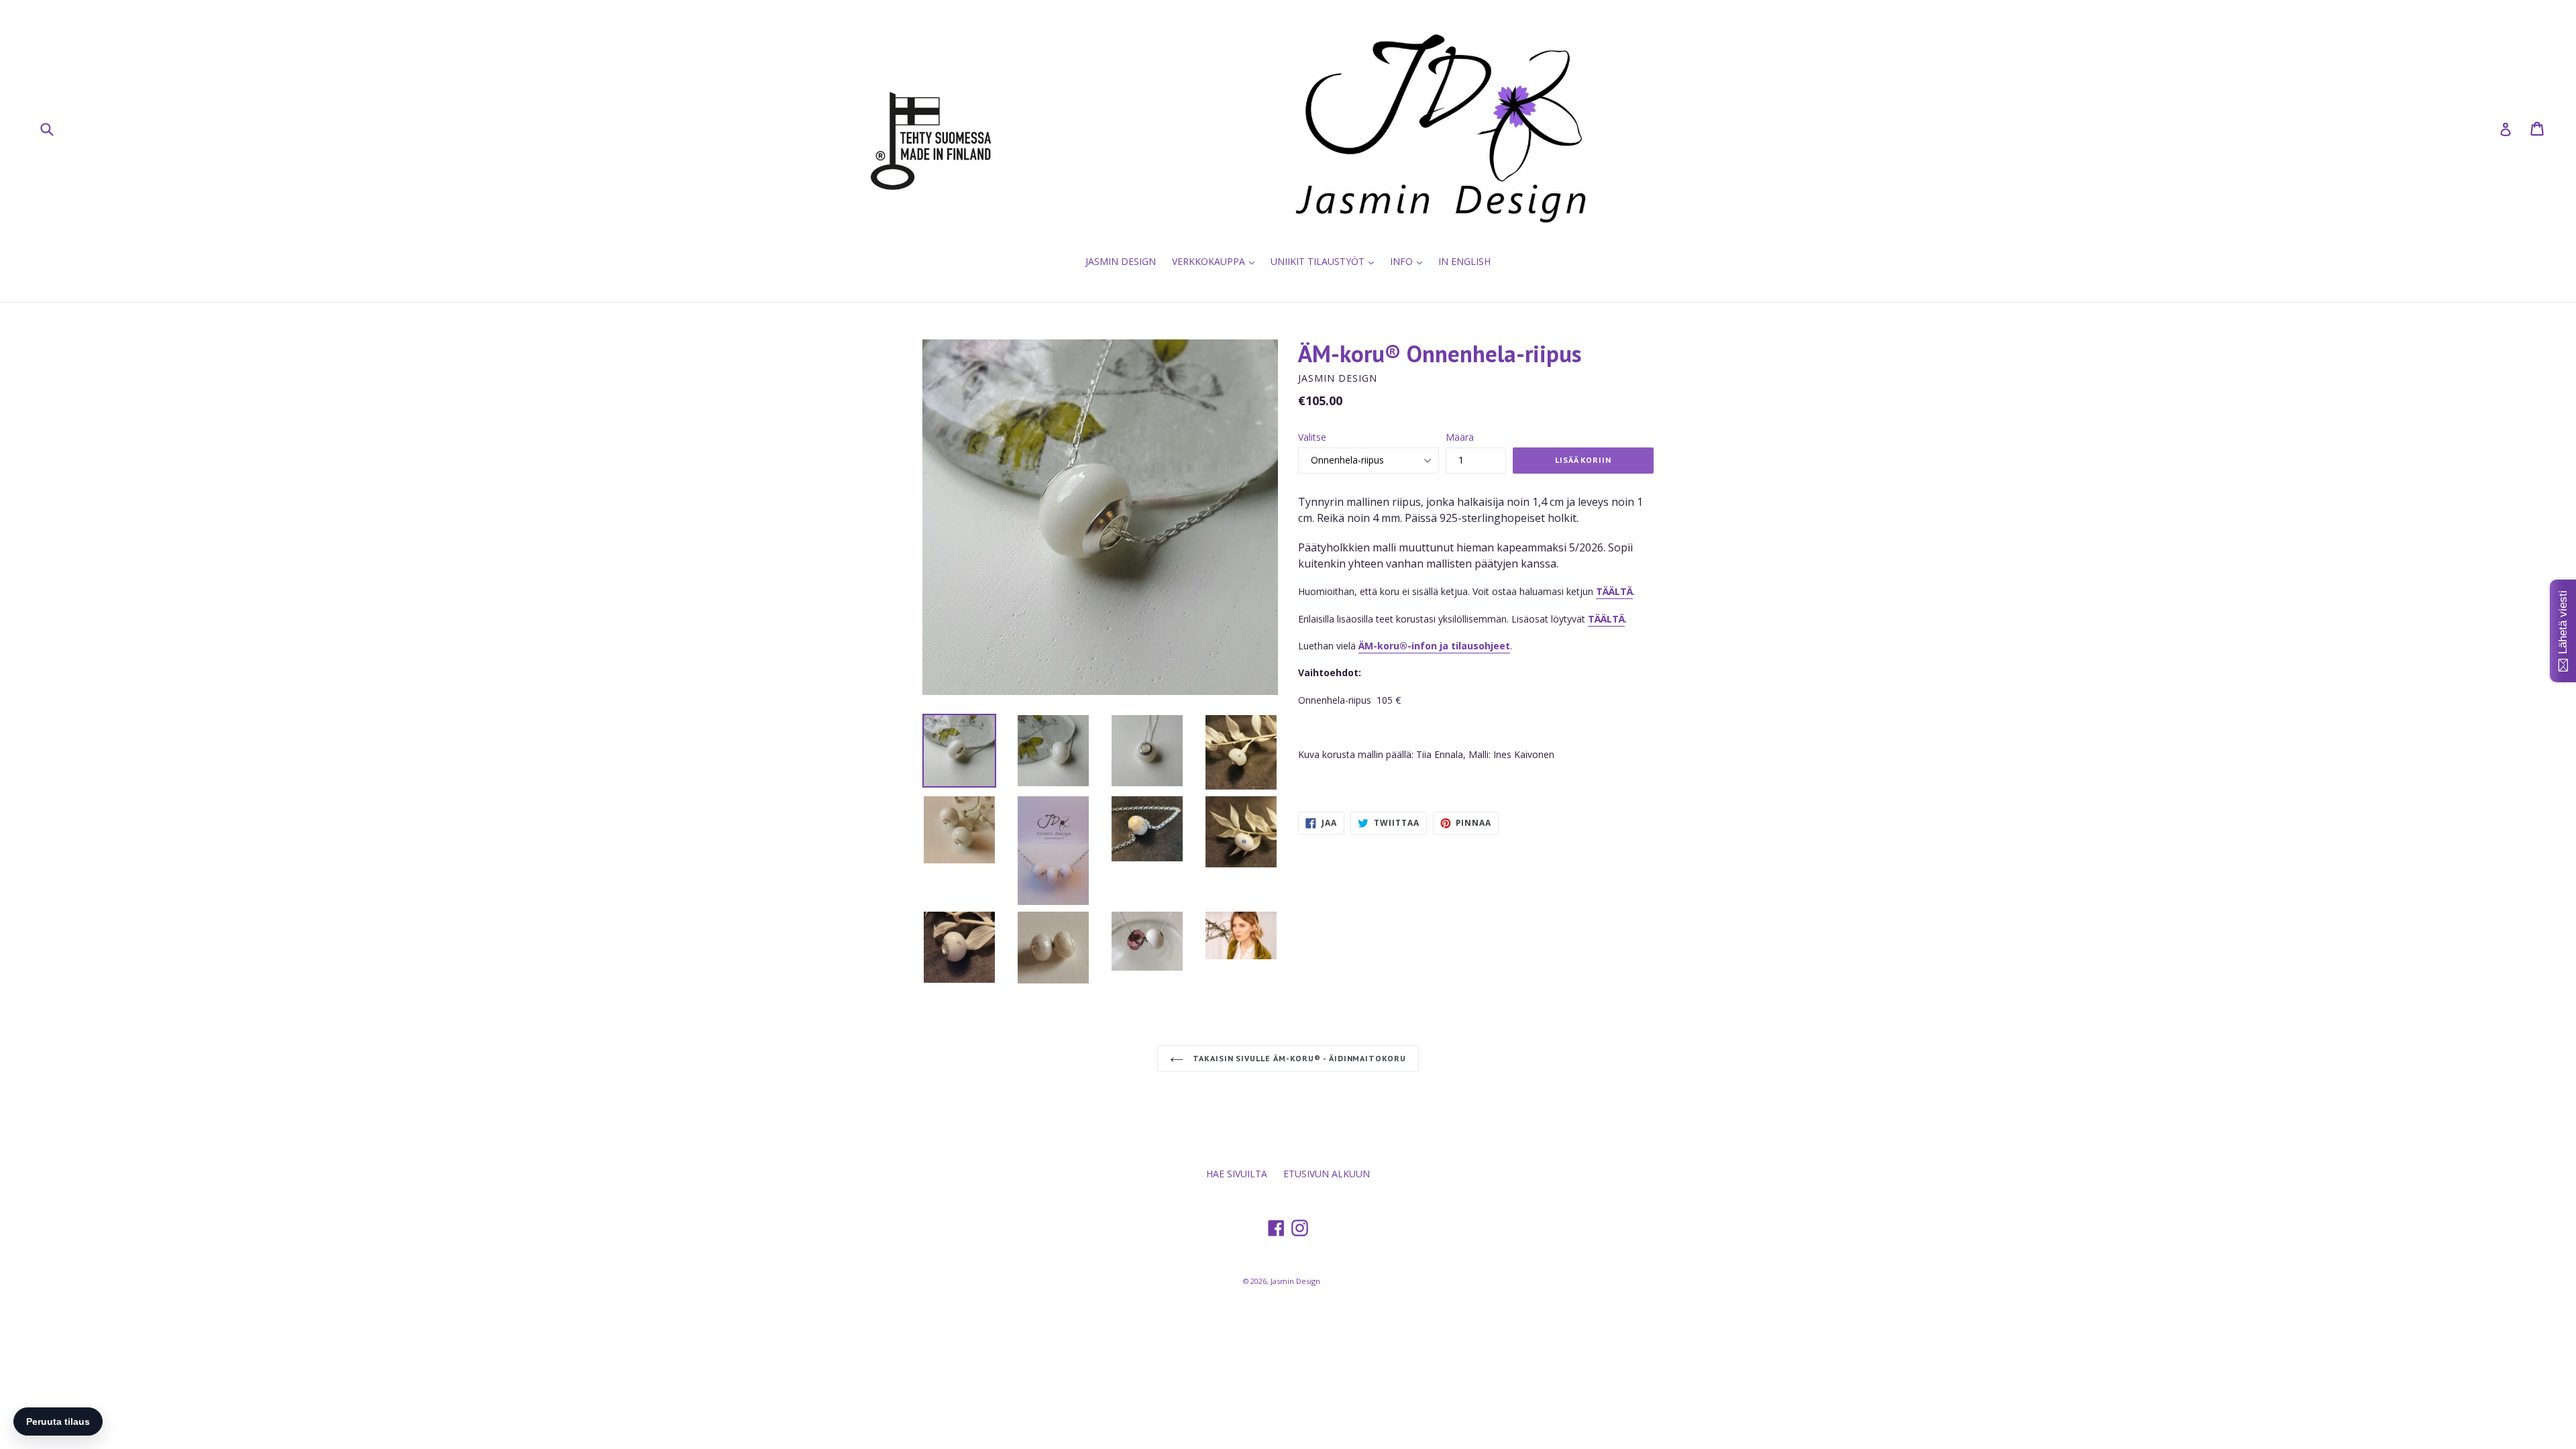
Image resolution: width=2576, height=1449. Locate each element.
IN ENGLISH (1464, 261)
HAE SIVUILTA (1237, 1174)
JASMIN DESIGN (1121, 261)
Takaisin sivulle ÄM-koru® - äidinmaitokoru (1298, 1058)
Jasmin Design (1295, 1281)
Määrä (1460, 437)
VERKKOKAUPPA (1217, 261)
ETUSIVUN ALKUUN (1327, 1174)
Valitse (1312, 437)
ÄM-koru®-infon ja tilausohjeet (1434, 646)
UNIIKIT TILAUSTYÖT (1326, 261)
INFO (1409, 261)
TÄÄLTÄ (1606, 619)
